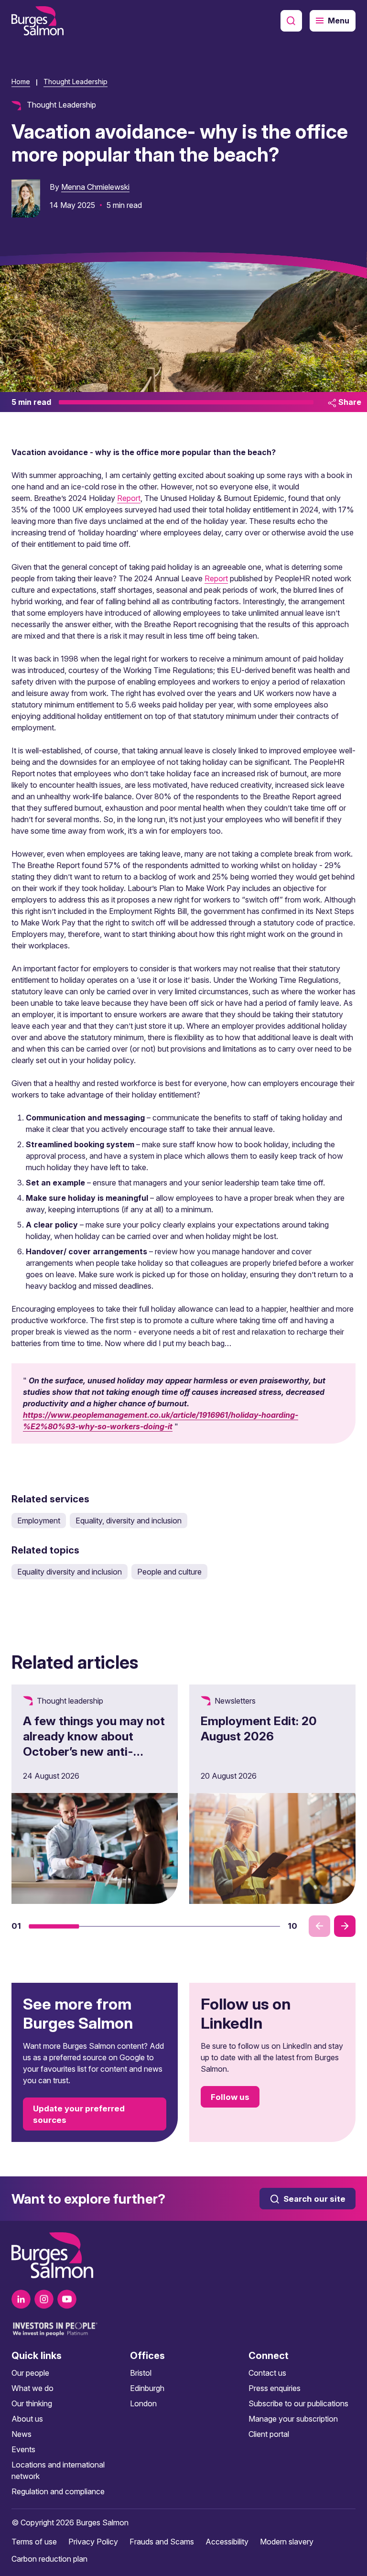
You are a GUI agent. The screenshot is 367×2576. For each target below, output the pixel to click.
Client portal (269, 2434)
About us (27, 2419)
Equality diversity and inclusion (70, 1572)
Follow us (230, 2097)
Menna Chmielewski (95, 187)
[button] (54, 1926)
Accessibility (227, 2542)
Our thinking (32, 2403)
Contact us (267, 2373)
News (22, 2434)
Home (21, 82)
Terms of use (34, 2542)
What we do (32, 2388)
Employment (39, 1521)
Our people (30, 2373)
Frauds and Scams (162, 2542)
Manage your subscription (293, 2419)
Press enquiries (275, 2388)
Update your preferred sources (79, 2114)
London (143, 2403)
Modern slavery (287, 2542)
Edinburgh (147, 2388)
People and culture (169, 1572)
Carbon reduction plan (49, 2559)
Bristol (141, 2373)
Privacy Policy (93, 2542)
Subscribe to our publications (298, 2403)
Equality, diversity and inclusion (129, 1521)
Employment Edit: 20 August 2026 (259, 1728)
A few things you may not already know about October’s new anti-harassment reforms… (94, 1744)
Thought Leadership (76, 82)
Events (23, 2449)
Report (129, 498)
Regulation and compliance (58, 2491)
